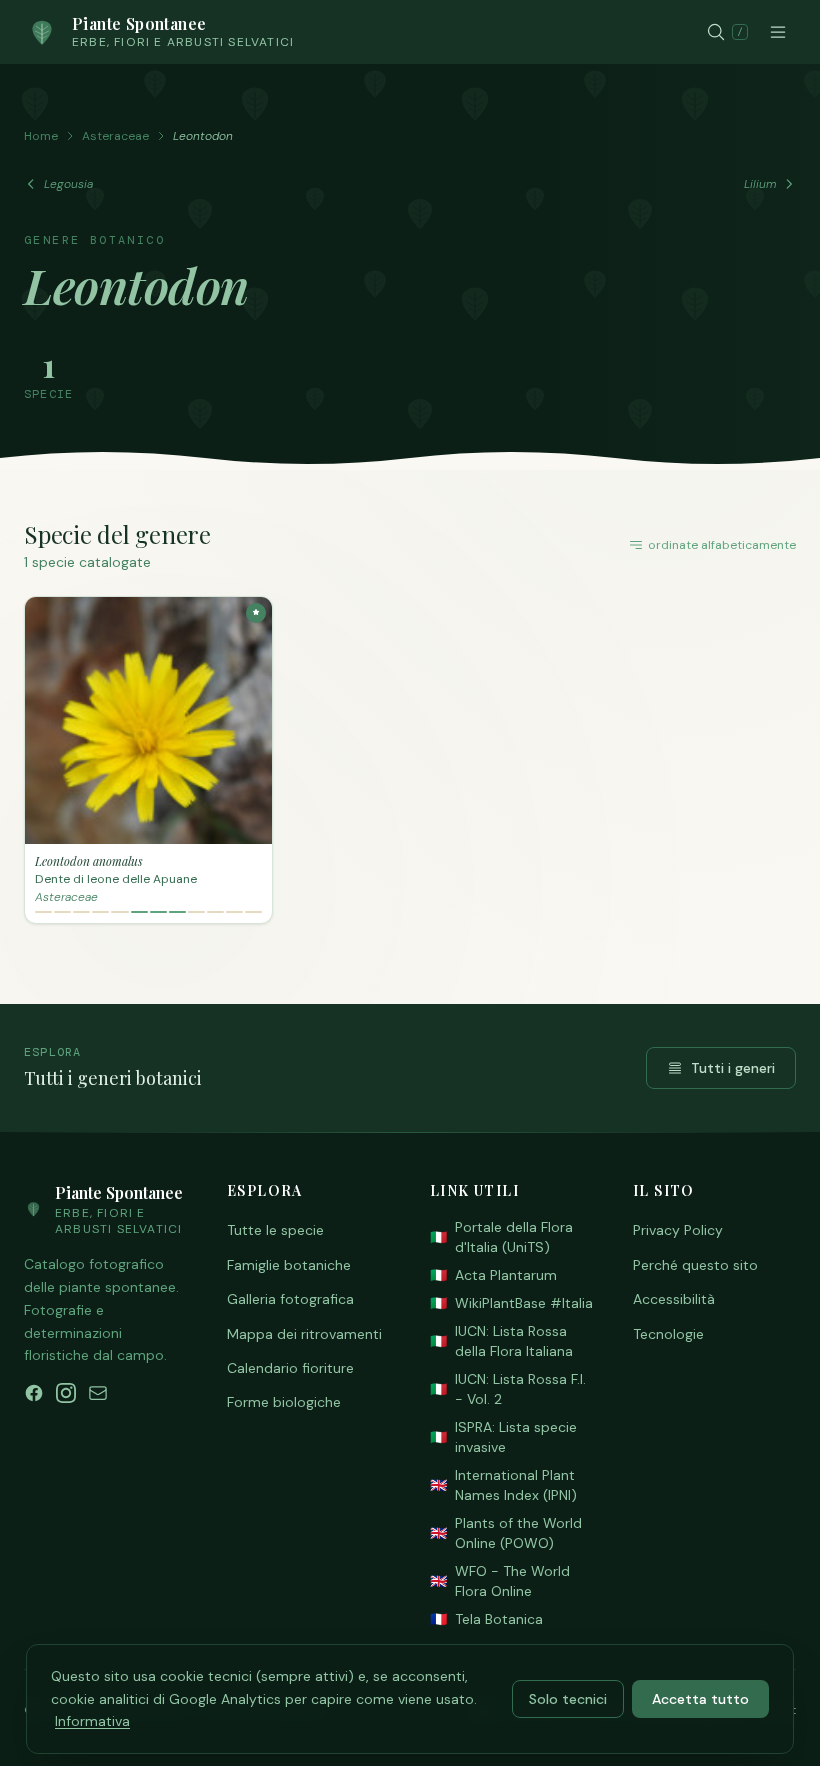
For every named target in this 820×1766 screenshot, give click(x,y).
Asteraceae (115, 136)
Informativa (92, 1721)
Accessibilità (674, 1299)
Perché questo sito (695, 1265)
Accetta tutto (700, 1699)
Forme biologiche (284, 1402)
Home (41, 136)
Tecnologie (668, 1334)
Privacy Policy (678, 1230)
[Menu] (778, 32)
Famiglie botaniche (289, 1265)
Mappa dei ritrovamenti (304, 1334)
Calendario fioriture (290, 1368)
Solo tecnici (568, 1699)
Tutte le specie (275, 1230)
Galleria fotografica (290, 1299)
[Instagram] (66, 1393)
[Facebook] (34, 1393)
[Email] (98, 1393)
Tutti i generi (733, 1068)
